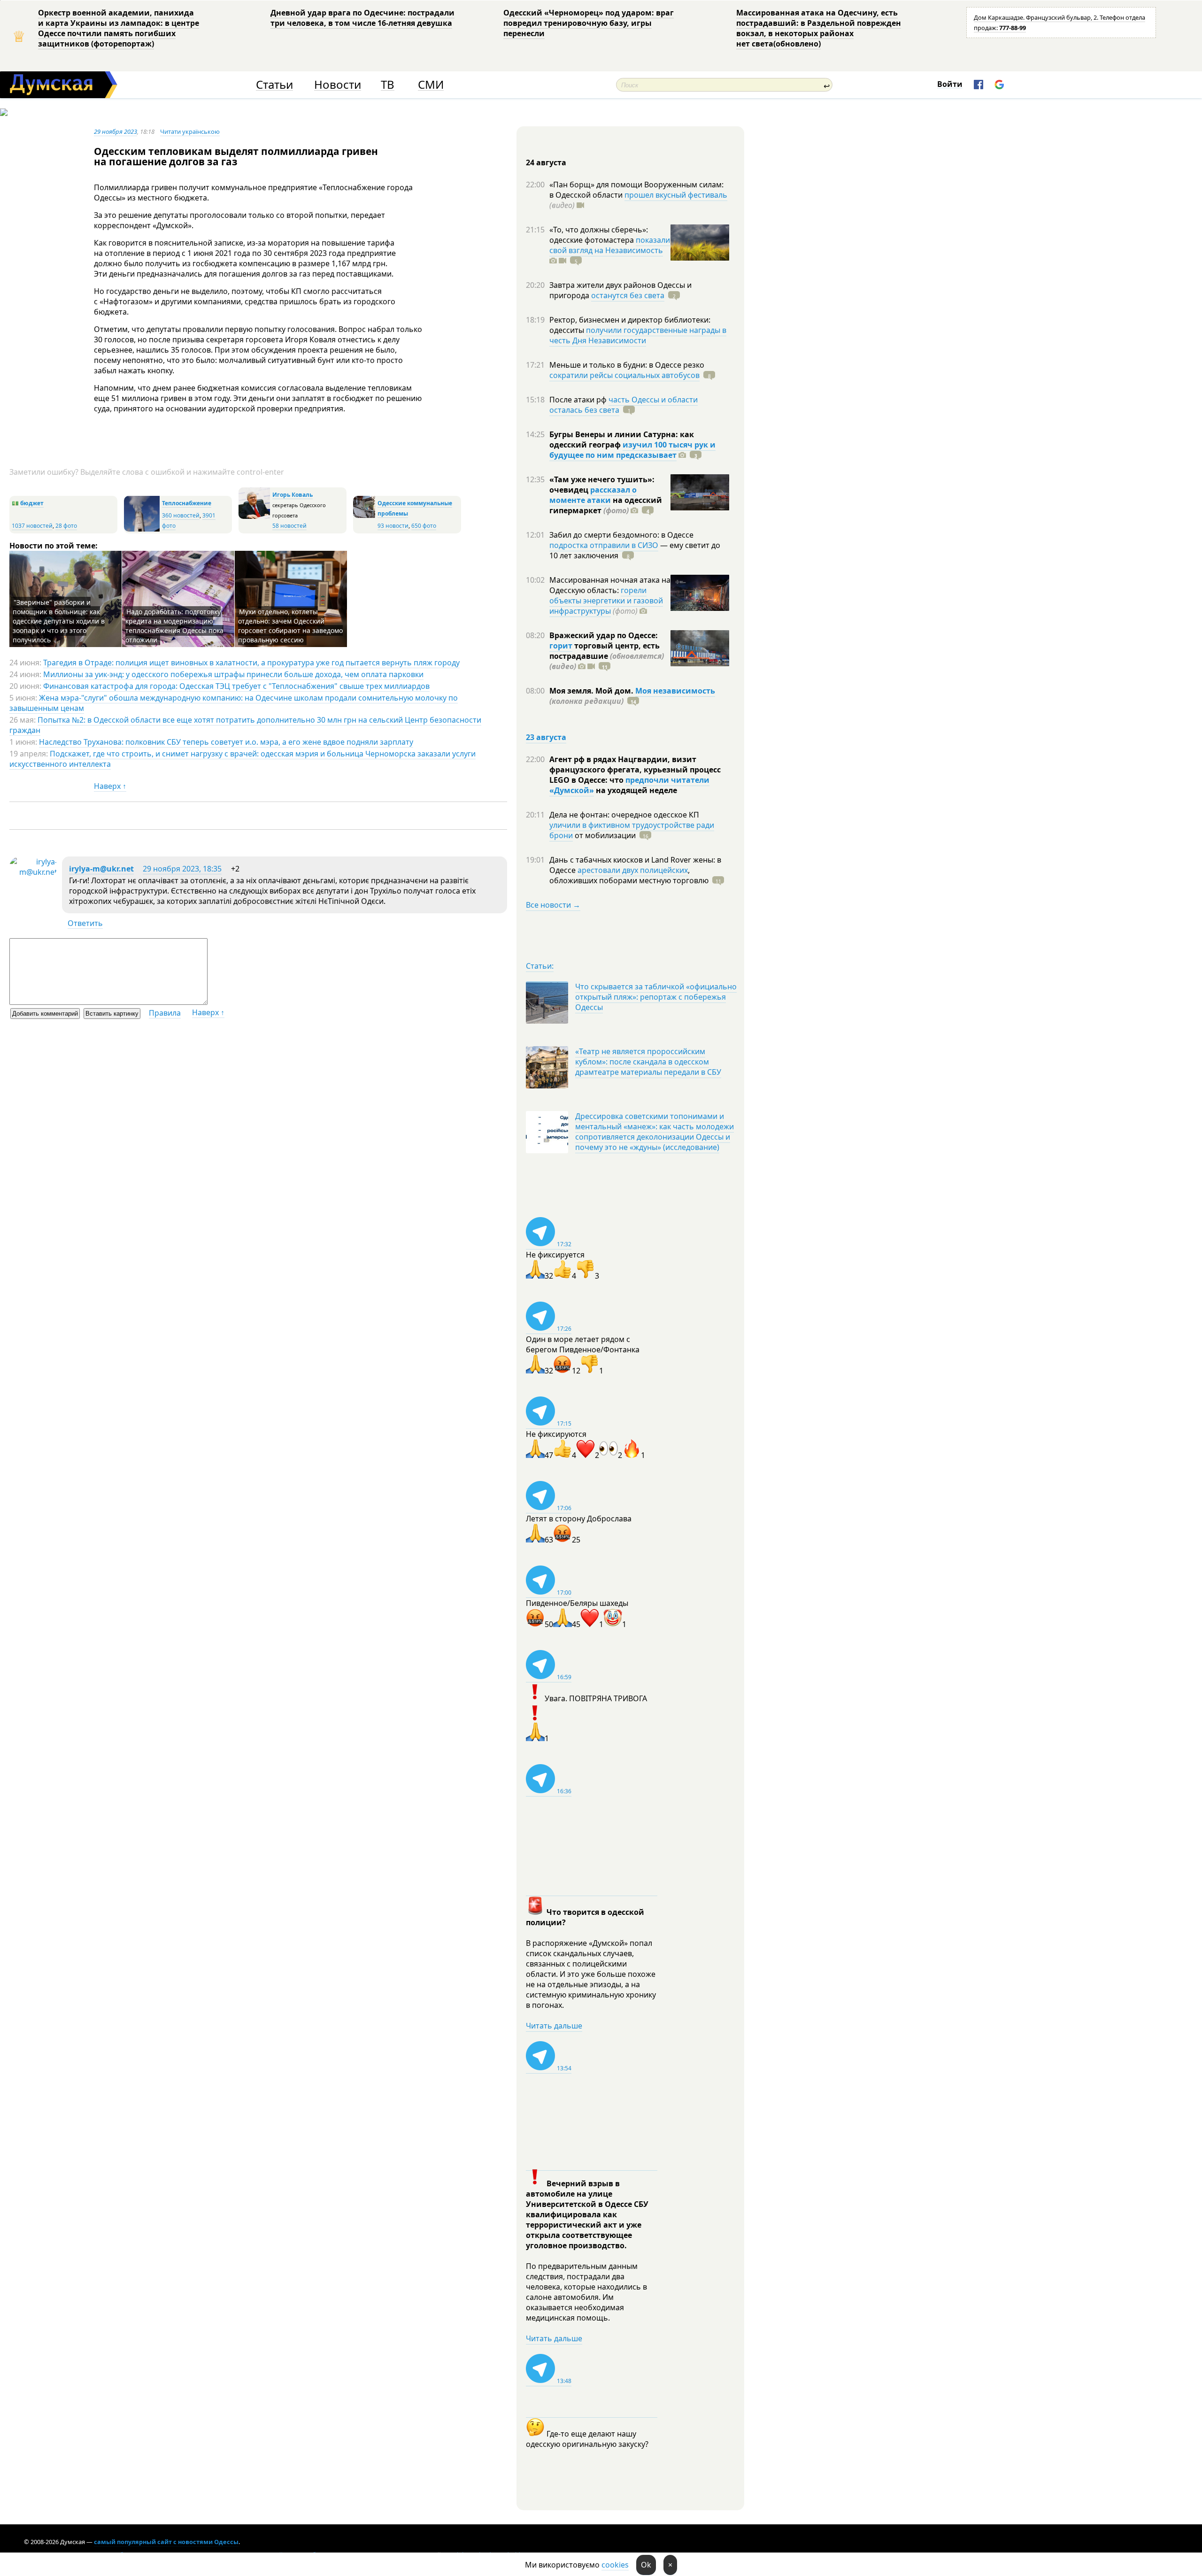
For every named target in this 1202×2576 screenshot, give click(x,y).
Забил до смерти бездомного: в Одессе (621, 535)
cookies (615, 2565)
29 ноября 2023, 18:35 (182, 869)
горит (561, 646)
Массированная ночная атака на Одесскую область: (610, 585)
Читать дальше (554, 2026)
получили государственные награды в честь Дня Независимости (638, 335)
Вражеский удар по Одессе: (604, 635)
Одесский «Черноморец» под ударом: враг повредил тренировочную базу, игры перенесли (589, 23)
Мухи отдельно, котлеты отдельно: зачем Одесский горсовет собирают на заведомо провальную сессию (290, 626)
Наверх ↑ (110, 786)
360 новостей (181, 515)
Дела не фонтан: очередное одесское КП (624, 815)
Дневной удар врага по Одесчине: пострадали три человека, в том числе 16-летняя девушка (362, 18)
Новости (338, 85)
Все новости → (553, 905)
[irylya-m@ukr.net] (33, 872)
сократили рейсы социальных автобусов (624, 375)
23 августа (546, 737)
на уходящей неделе (636, 790)
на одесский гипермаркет (606, 505)
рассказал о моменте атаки (593, 495)
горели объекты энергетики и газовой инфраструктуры (606, 601)
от (604, 835)
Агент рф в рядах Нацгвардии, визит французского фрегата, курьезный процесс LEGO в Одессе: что (635, 770)
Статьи (274, 85)
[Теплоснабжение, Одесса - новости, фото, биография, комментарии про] (142, 529)
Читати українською (190, 131)
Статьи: (540, 966)
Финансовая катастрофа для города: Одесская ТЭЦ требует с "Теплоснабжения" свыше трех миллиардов (236, 686)
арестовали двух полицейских (633, 870)
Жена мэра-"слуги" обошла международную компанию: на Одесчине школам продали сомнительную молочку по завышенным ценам (234, 703)
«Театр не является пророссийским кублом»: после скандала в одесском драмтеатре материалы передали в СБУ (648, 1062)
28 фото (66, 526)
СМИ (431, 85)
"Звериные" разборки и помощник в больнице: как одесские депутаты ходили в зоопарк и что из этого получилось (59, 621)
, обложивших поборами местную (629, 875)
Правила (165, 1013)
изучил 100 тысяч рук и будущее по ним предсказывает (632, 450)
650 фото (424, 526)
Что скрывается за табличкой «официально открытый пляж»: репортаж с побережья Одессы (656, 997)
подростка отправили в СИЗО (604, 545)
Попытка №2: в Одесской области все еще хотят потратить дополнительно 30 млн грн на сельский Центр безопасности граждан (245, 725)
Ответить (85, 923)
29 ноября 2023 (116, 131)
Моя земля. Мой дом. (592, 691)
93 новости (393, 526)
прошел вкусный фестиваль (676, 195)
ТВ (388, 85)
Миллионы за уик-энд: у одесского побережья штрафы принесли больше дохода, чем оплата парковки (233, 674)
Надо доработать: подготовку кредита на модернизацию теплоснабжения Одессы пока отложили (174, 626)
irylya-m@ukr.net (101, 869)
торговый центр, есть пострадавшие (607, 656)
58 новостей (289, 526)
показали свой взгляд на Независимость (610, 245)
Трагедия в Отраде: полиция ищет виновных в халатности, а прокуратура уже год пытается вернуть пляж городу (251, 663)
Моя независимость (675, 691)
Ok (646, 2565)
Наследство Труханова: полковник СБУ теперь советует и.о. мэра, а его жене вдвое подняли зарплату (226, 742)
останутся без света (628, 295)
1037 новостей (32, 526)
